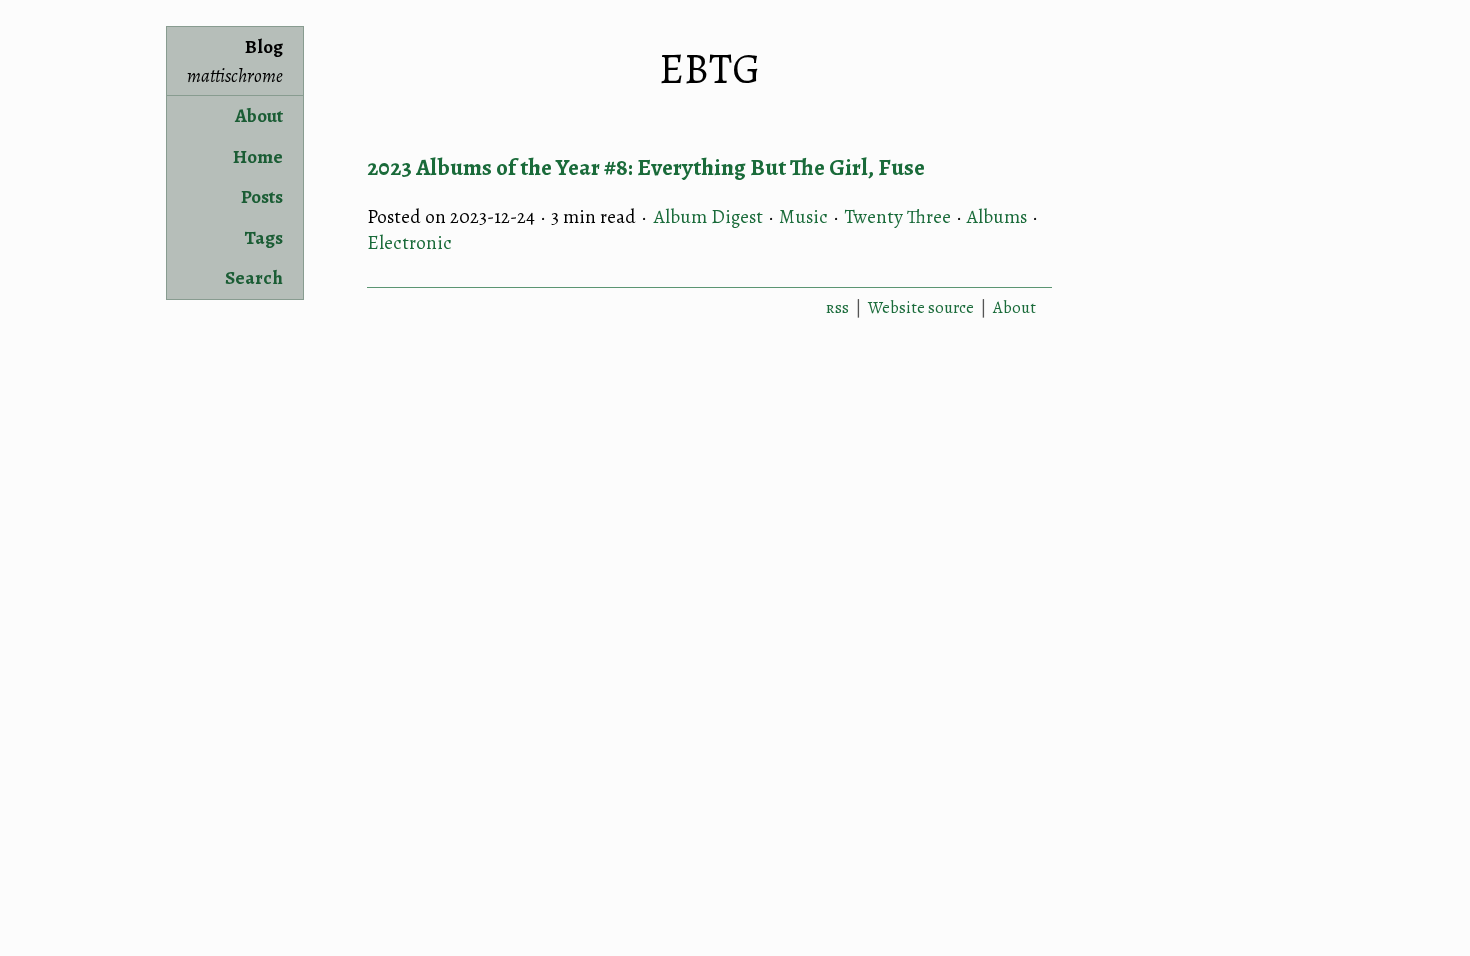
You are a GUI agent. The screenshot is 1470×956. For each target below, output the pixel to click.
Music (803, 217)
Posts (262, 197)
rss (837, 307)
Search (254, 278)
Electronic (409, 243)
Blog (235, 61)
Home (258, 157)
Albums (997, 217)
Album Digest (708, 217)
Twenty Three (897, 217)
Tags (263, 238)
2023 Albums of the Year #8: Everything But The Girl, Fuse (646, 167)
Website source (921, 307)
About (259, 116)
